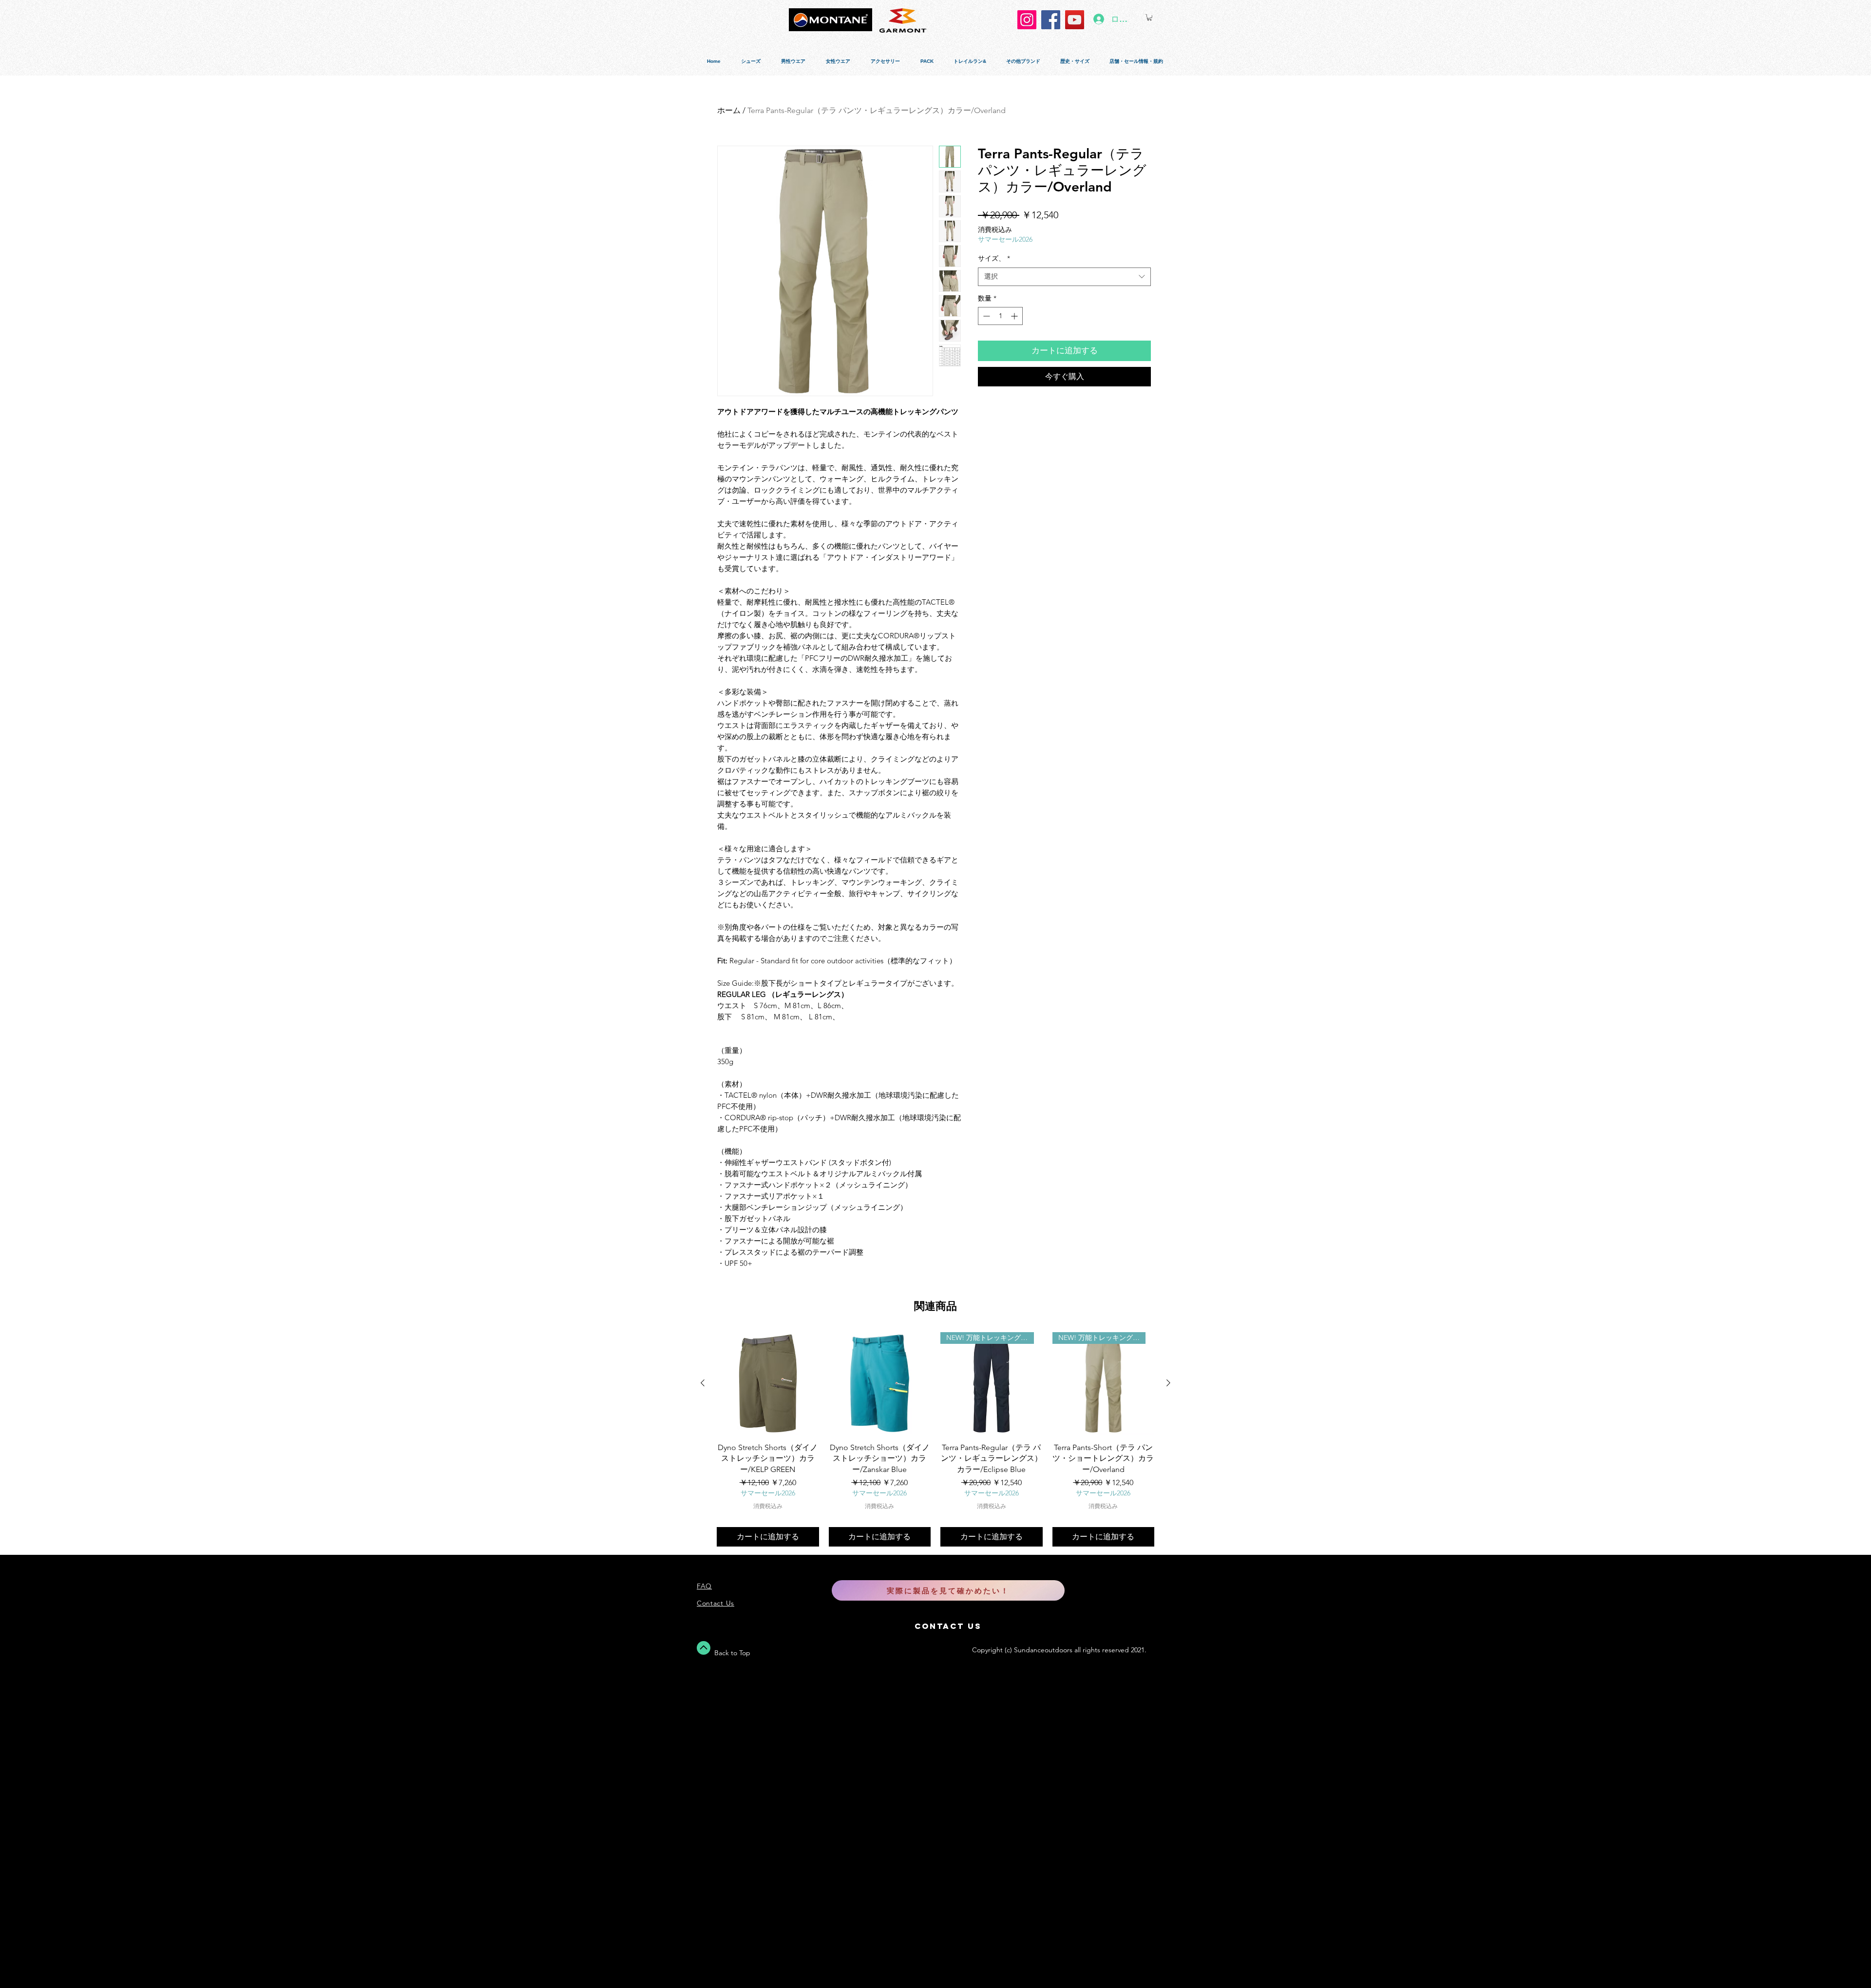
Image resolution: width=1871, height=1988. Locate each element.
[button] (1149, 17)
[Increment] (1015, 316)
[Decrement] (985, 316)
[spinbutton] (1000, 316)
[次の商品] (1168, 1383)
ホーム (729, 110)
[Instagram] (1027, 20)
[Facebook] (1051, 20)
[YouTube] (1075, 20)
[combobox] (1064, 277)
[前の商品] (703, 1383)
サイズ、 (994, 258)
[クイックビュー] (768, 1383)
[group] (935, 1439)
